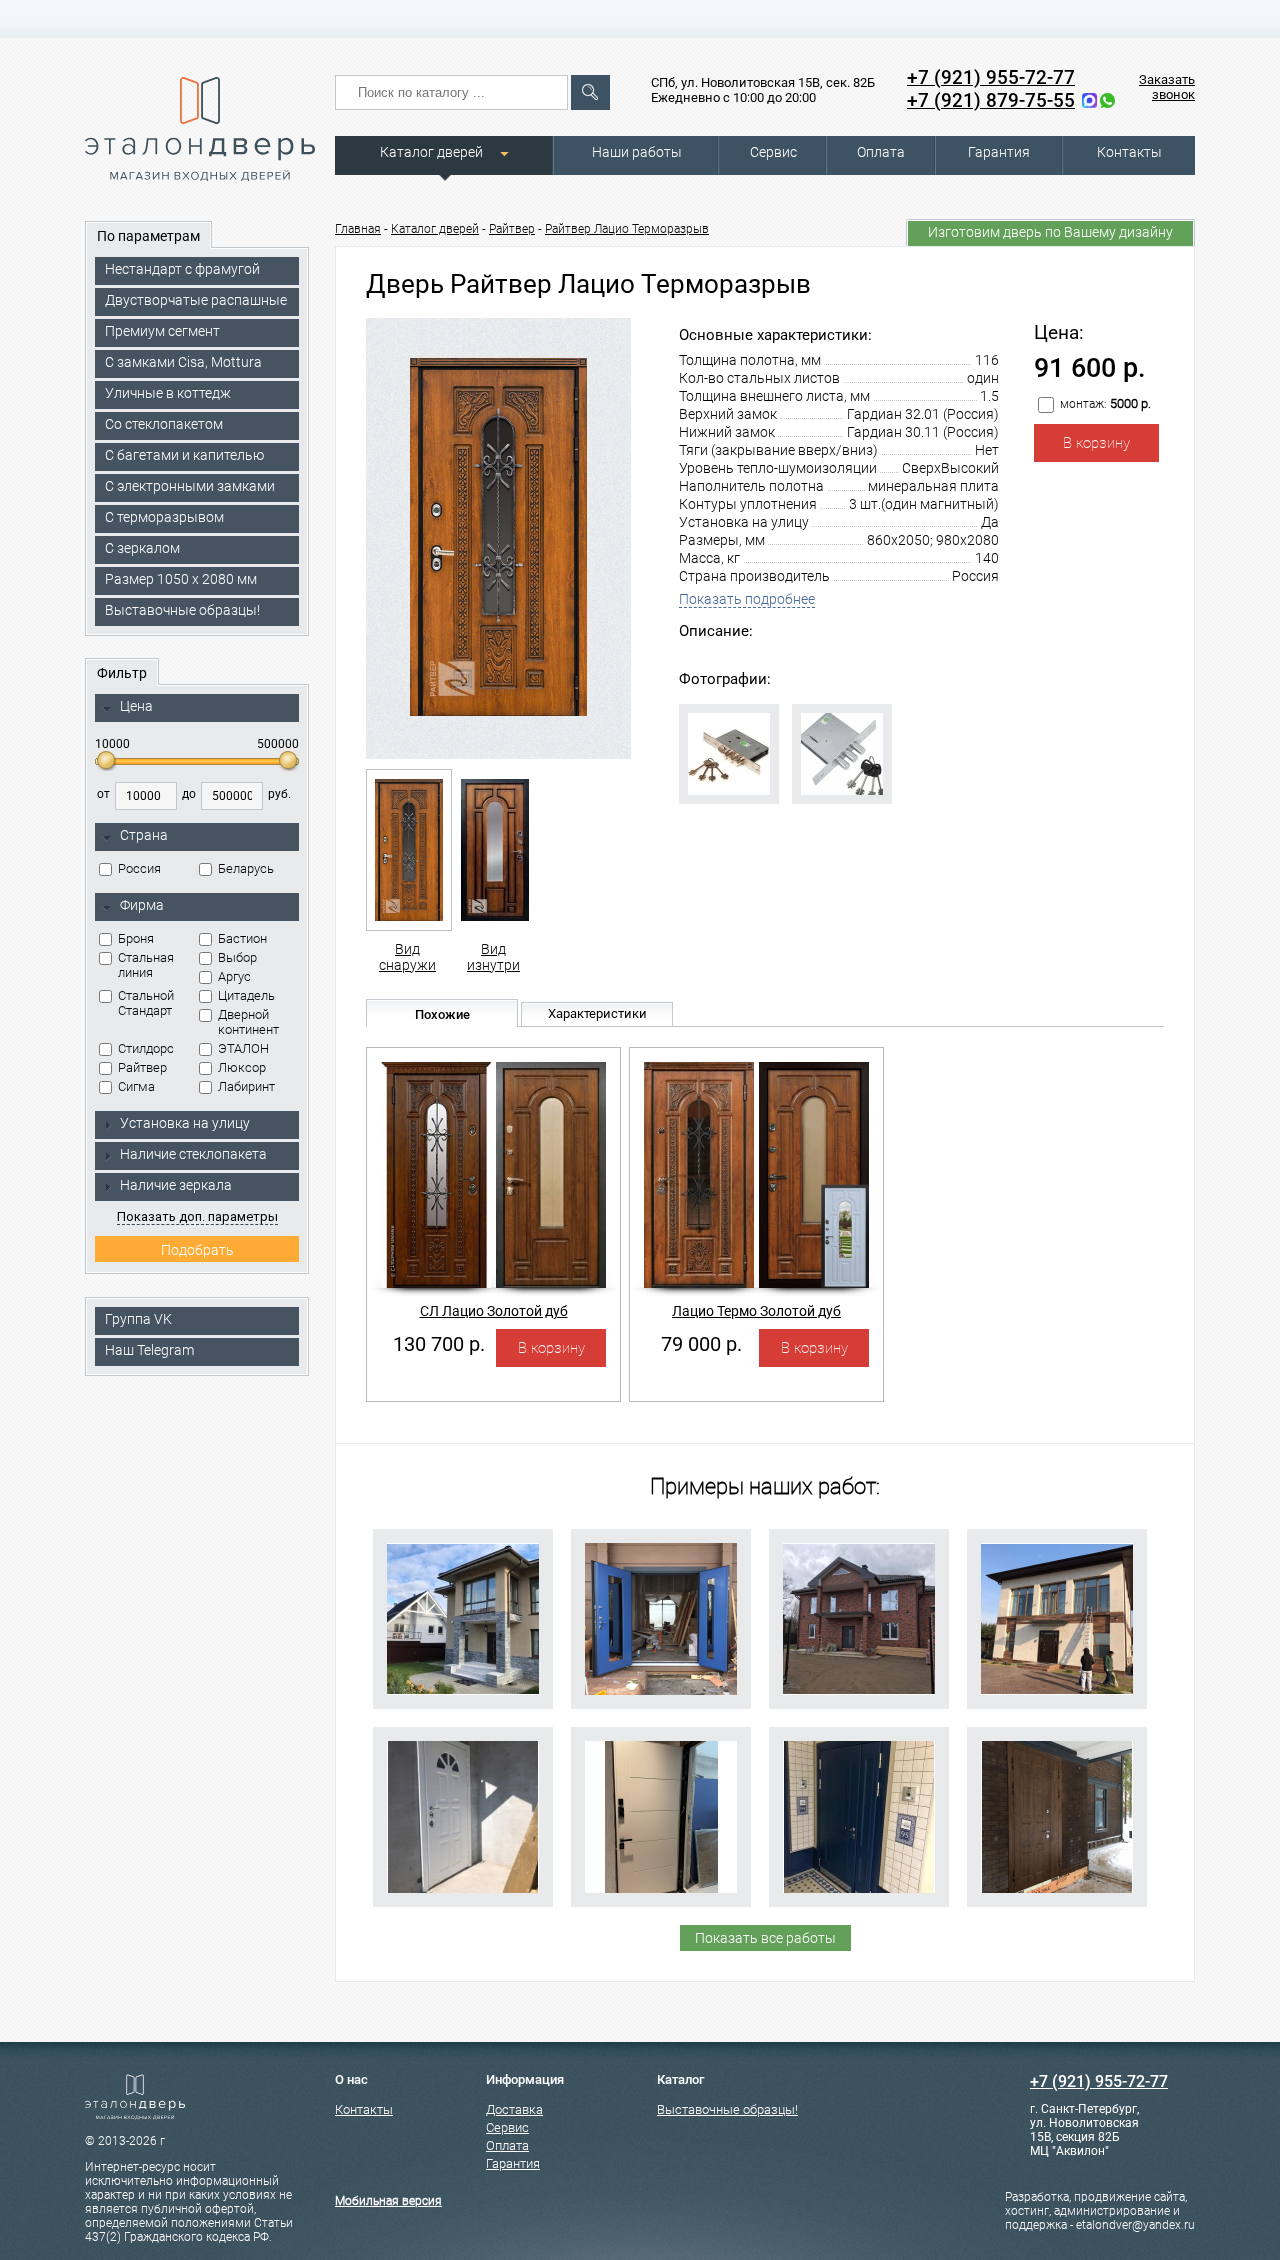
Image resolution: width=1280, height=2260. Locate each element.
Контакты (1129, 152)
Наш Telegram (149, 1350)
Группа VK (138, 1319)
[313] (463, 1619)
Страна (144, 835)
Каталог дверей (431, 152)
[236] (463, 1817)
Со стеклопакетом (164, 424)
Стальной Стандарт (146, 1003)
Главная (358, 229)
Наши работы (637, 152)
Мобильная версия (388, 2201)
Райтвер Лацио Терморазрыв (627, 229)
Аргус (234, 976)
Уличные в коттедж (168, 393)
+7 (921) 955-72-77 (991, 77)
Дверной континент (248, 1022)
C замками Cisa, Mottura (183, 362)
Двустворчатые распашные (196, 300)
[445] (1057, 1619)
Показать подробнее (747, 599)
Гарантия (999, 152)
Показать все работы (765, 1938)
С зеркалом (142, 548)
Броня (136, 938)
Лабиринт (246, 1086)
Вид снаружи (407, 957)
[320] (859, 1817)
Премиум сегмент (162, 331)
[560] (661, 1619)
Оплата (881, 152)
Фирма (142, 905)
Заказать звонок (1167, 87)
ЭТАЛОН (243, 1048)
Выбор (237, 957)
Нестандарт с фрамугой (182, 269)
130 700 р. (439, 1344)
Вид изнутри (493, 957)
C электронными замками (190, 486)
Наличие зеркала (176, 1185)
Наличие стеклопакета (193, 1154)
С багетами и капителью (184, 455)
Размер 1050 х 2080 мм (181, 579)
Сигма (136, 1086)
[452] (859, 1619)
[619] (661, 1817)
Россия (139, 868)
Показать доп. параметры (197, 1216)
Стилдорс (146, 1048)
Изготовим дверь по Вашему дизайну (1050, 232)
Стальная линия (146, 965)
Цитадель (246, 995)
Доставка (514, 2109)
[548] (1057, 1817)
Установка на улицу (185, 1123)
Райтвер (142, 1067)
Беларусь (246, 868)
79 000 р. (701, 1344)
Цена (136, 706)
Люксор (242, 1067)
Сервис (773, 152)
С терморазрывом (164, 517)
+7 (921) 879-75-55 (991, 100)
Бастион (242, 938)
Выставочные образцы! (182, 610)
